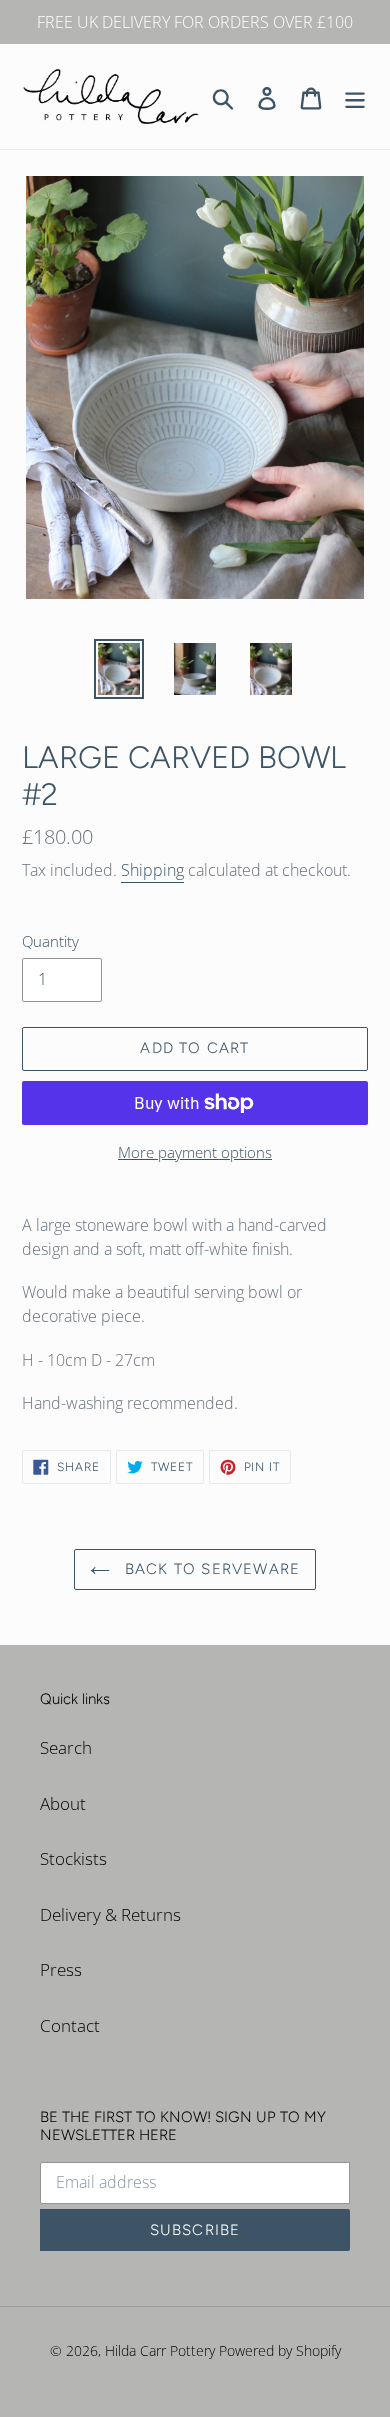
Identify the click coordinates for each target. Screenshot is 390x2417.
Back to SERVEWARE (210, 1569)
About (63, 1803)
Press (61, 1969)
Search (66, 1747)
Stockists (73, 1858)
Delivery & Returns (110, 1914)
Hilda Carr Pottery (160, 2350)
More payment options (195, 1152)
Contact (70, 2025)
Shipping (152, 870)
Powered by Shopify (280, 2350)
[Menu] (355, 97)
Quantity (50, 941)
